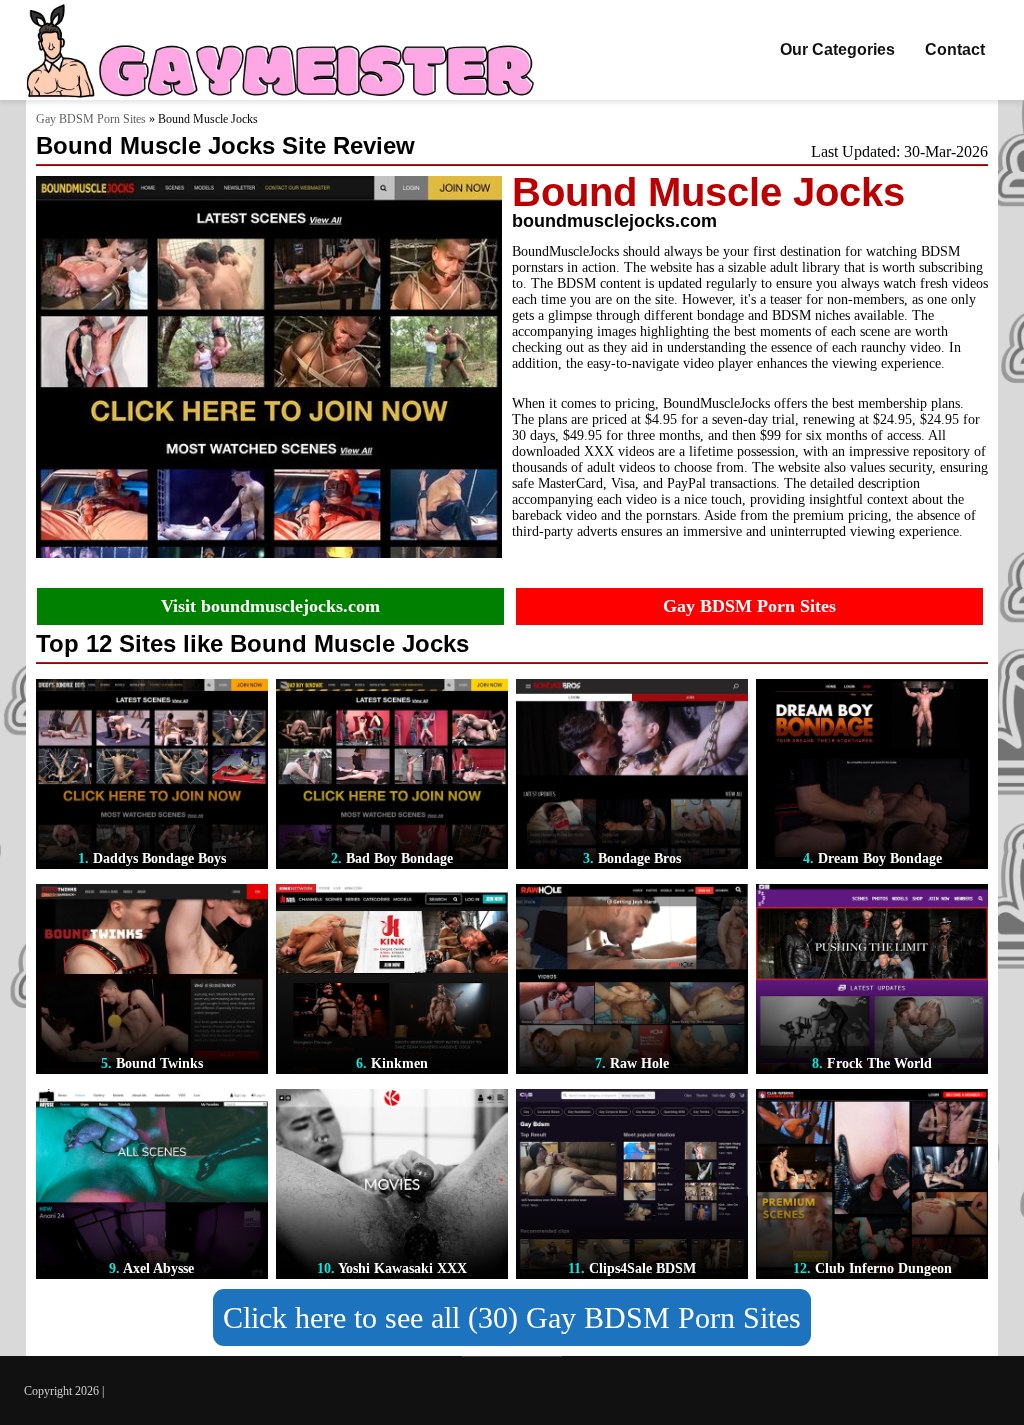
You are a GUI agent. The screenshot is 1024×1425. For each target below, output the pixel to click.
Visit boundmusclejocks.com (270, 606)
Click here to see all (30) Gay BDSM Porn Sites (512, 1317)
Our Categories (837, 49)
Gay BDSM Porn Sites (91, 119)
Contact (955, 49)
